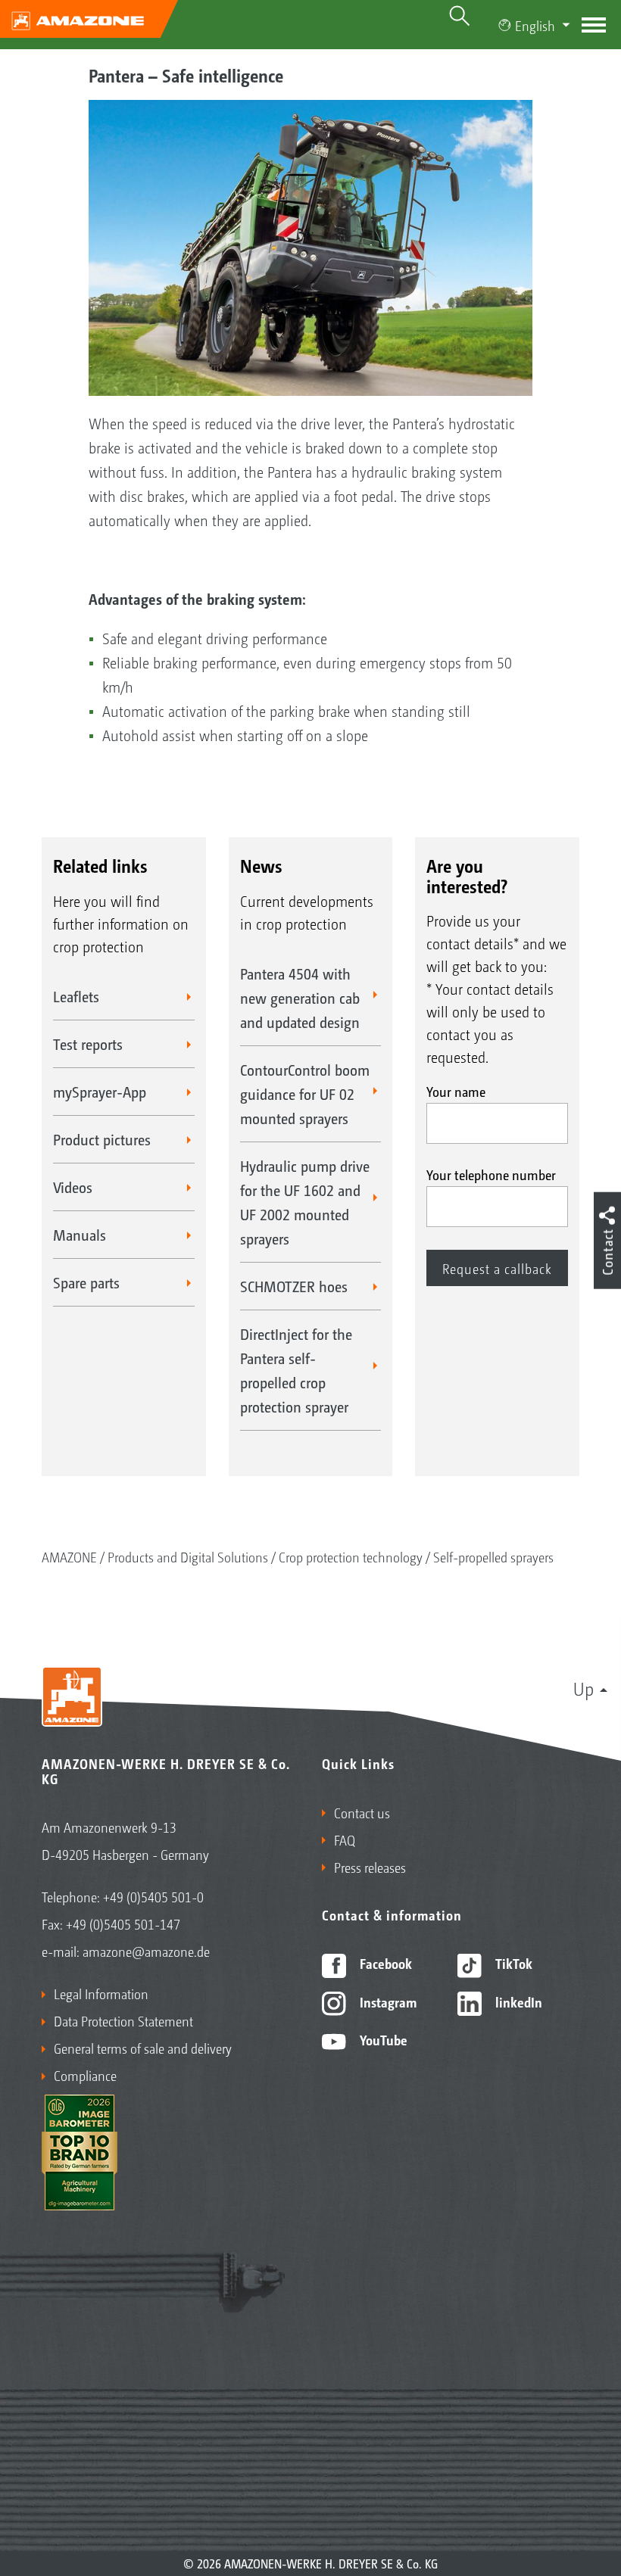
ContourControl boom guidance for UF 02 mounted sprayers (305, 1094)
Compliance (85, 2075)
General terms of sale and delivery (143, 2048)
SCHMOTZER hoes (294, 1286)
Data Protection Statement (123, 2020)
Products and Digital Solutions (188, 1556)
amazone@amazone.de (146, 1951)
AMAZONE (69, 1556)
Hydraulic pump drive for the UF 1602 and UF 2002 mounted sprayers (305, 1202)
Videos (73, 1187)
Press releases (370, 1867)
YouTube (382, 2039)
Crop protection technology (351, 1556)
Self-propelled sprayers (493, 1556)
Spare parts (86, 1282)
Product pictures (102, 1139)
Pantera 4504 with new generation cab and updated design (300, 998)
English (535, 25)
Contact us (362, 1812)
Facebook (384, 1963)
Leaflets (76, 996)
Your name (456, 1091)
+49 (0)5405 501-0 (153, 1896)
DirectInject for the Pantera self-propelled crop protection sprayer (296, 1370)
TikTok (512, 1963)
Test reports (88, 1044)
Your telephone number (491, 1174)
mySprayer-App (100, 1092)
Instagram (387, 2001)
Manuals (80, 1235)
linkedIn (517, 2001)
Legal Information (101, 1993)
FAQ (345, 1839)
